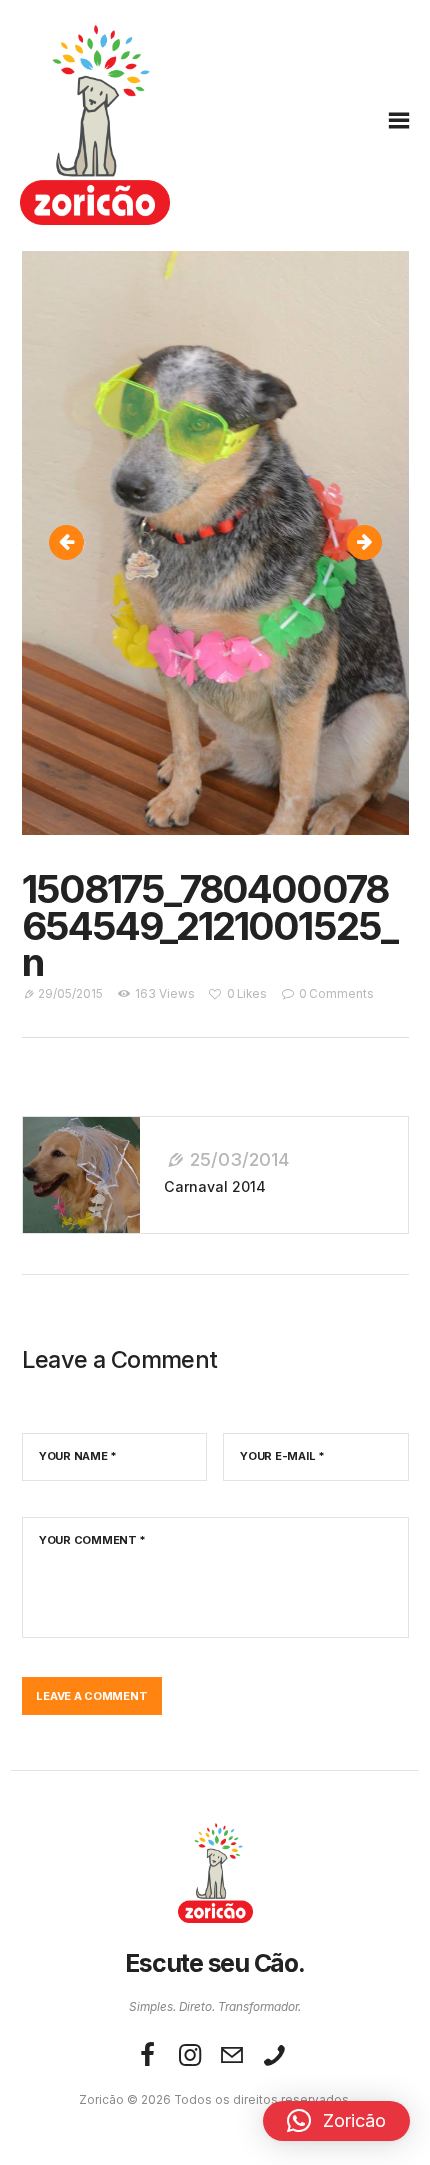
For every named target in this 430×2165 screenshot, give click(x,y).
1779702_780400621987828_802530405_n (372, 542)
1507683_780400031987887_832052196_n (77, 542)
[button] (336, 2121)
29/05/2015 (70, 994)
